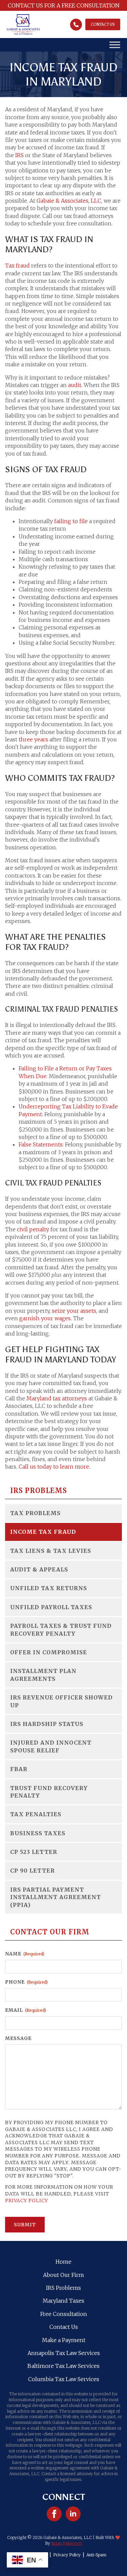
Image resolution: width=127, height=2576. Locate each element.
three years (33, 739)
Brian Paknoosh (67, 2543)
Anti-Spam (96, 2555)
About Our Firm (63, 2275)
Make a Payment (64, 2340)
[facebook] (54, 2514)
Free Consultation (64, 2314)
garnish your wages (45, 1318)
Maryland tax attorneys (57, 1398)
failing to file (71, 521)
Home (63, 2262)
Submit (25, 2225)
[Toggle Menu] (115, 45)
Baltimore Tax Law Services (63, 2366)
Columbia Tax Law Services (64, 2379)
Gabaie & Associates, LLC (69, 201)
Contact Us (64, 2327)
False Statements (41, 1144)
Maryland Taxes (63, 2301)
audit (75, 385)
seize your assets (74, 1311)
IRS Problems (63, 2288)
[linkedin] (73, 2514)
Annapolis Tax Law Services (64, 2353)
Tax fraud (17, 265)
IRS (19, 155)
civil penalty (33, 1229)
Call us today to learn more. (54, 1467)
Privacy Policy (27, 2201)
